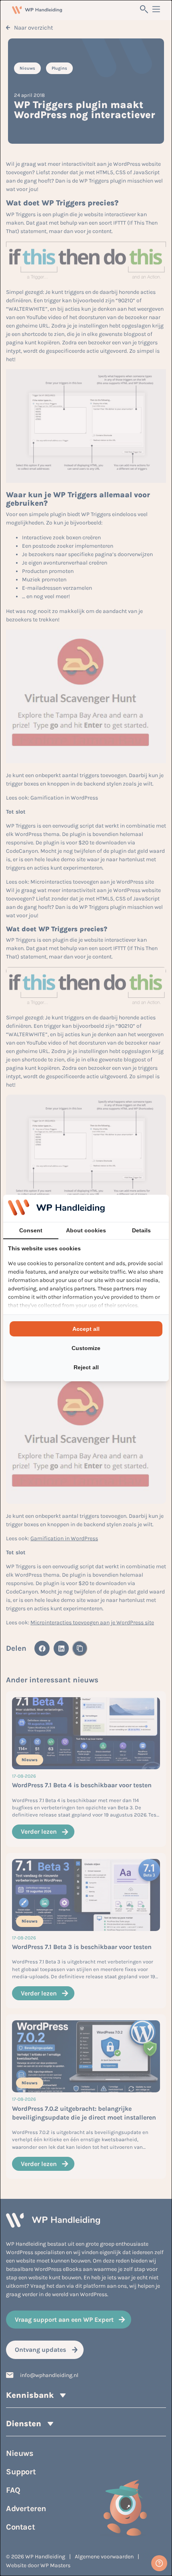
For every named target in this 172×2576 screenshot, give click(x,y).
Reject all (86, 1367)
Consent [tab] (31, 1230)
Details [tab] (141, 1230)
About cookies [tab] (86, 1230)
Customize (86, 1348)
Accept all (86, 1329)
